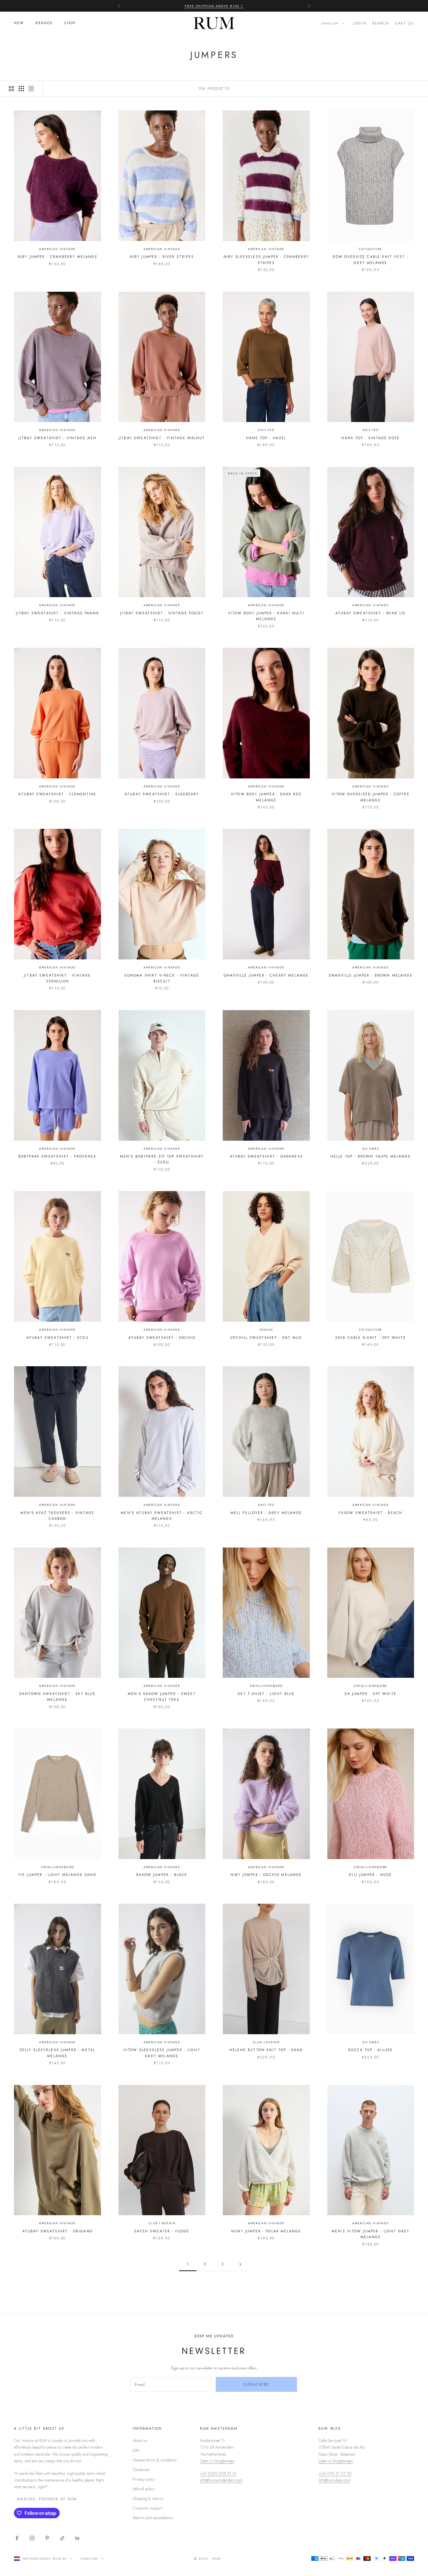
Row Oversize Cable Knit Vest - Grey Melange (370, 260)
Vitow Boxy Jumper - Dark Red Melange (266, 797)
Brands (44, 23)
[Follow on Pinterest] (47, 2538)
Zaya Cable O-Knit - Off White (371, 1338)
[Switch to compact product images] (31, 89)
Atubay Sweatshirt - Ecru (58, 1338)
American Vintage (57, 249)
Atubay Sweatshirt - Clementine (57, 794)
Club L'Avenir (266, 2042)
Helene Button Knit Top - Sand (266, 2050)
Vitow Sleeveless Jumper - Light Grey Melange (162, 2053)
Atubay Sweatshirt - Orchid (162, 1338)
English (330, 23)
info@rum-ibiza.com (335, 2480)
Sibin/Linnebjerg (266, 1686)
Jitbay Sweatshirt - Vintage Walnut (162, 438)
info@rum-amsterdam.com (221, 2480)
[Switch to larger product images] (11, 89)
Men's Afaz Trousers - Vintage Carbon (57, 1516)
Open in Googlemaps (217, 2461)
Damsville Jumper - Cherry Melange (266, 975)
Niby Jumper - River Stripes (162, 257)
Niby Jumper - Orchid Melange (266, 1875)
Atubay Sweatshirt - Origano (58, 2231)
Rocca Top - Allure (370, 2050)
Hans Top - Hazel (266, 438)
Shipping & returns (148, 2498)
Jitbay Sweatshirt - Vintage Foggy (162, 613)
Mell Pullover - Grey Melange (266, 1513)
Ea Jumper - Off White (371, 1694)
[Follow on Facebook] (17, 2538)
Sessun (266, 1330)
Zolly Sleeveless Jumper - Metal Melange (57, 2053)
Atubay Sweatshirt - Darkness (266, 1156)
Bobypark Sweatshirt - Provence (58, 1156)
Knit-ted (266, 430)
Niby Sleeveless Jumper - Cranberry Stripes (266, 260)
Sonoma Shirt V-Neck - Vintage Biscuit (162, 978)
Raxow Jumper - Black (162, 1875)
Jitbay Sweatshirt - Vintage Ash (58, 438)
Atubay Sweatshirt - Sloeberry (162, 794)
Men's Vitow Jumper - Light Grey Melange (370, 2234)
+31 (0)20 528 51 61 (218, 2473)
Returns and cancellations (153, 2518)
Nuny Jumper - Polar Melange (266, 2231)
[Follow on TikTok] (62, 2538)
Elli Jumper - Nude (370, 1875)
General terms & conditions (155, 2460)
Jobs (136, 2450)
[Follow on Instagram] (32, 2538)
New (19, 23)
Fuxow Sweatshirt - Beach (370, 1513)
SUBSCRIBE (257, 2384)
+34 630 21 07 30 (335, 2473)
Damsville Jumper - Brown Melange (371, 975)
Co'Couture (370, 249)
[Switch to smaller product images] (21, 89)
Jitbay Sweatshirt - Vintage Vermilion (57, 978)
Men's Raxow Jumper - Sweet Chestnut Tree (162, 1697)
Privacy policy (144, 2479)
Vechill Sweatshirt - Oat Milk (266, 1338)
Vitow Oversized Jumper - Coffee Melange (371, 797)
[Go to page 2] (240, 2264)
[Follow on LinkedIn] (77, 2538)
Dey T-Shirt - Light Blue (266, 1694)
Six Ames (370, 1149)
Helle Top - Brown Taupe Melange (371, 1156)
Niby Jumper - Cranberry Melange (58, 257)
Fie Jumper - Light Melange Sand (58, 1875)
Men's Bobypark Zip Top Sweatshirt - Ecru (162, 1159)
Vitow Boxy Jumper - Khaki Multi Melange (266, 616)
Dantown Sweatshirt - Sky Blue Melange (58, 1697)
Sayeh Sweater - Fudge (162, 2231)
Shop (70, 23)
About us (140, 2440)
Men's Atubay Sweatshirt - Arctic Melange (162, 1516)
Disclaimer (141, 2470)
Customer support (147, 2508)
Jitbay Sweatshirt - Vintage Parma (58, 613)
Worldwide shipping (214, 6)
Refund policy (144, 2489)
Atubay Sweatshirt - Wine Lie (370, 613)
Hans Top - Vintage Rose (370, 438)
